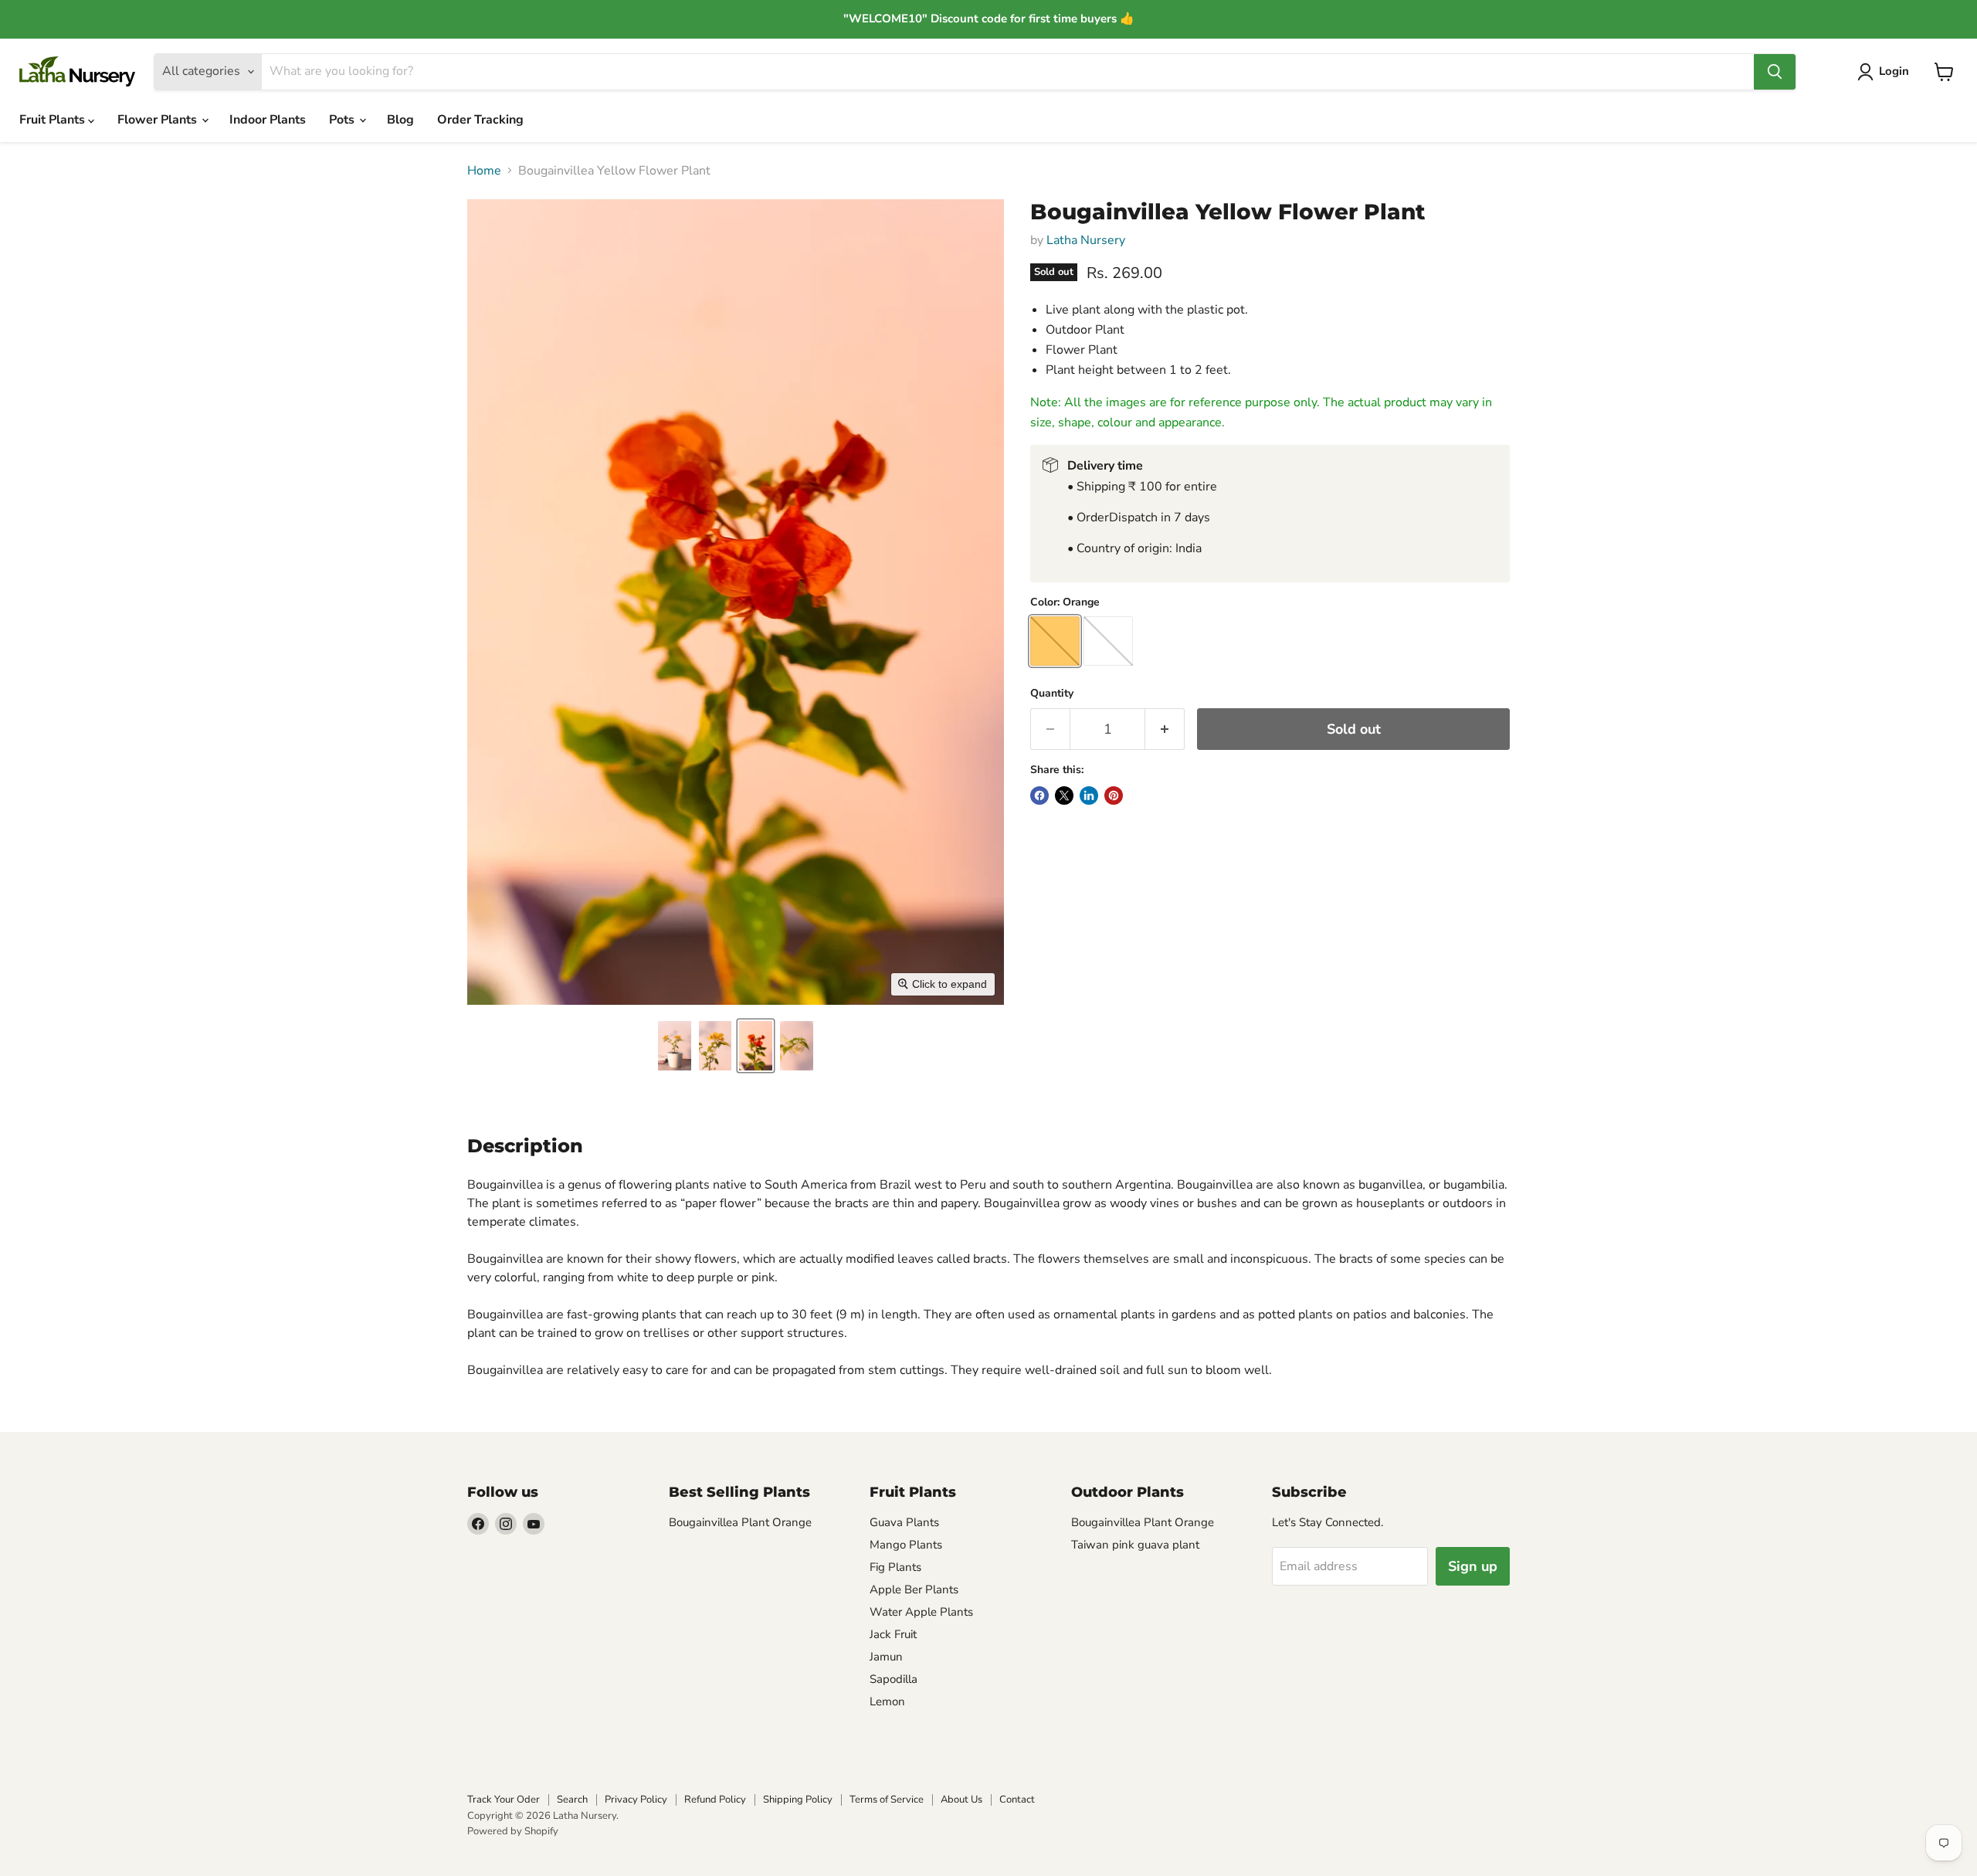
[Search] (1775, 72)
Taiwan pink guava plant (1135, 1545)
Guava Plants (904, 1522)
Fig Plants (895, 1567)
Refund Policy (715, 1800)
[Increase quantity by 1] (1165, 729)
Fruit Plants (54, 120)
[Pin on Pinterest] (1114, 796)
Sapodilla (894, 1679)
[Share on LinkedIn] (1089, 796)
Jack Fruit (893, 1634)
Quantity (1052, 694)
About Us (961, 1800)
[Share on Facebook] (1039, 796)
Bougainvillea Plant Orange (740, 1522)
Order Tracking (480, 120)
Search (572, 1800)
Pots (343, 120)
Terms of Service (887, 1800)
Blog (400, 120)
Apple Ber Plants (914, 1589)
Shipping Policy (798, 1800)
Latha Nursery (1086, 240)
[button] (675, 1046)
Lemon (887, 1701)
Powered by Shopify (513, 1831)
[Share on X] (1064, 796)
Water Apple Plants (921, 1612)
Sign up (1473, 1566)
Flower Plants (159, 120)
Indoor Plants (268, 120)
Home (484, 171)
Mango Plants (906, 1545)
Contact (1017, 1800)
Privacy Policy (636, 1800)
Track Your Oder (504, 1800)
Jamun (886, 1657)
